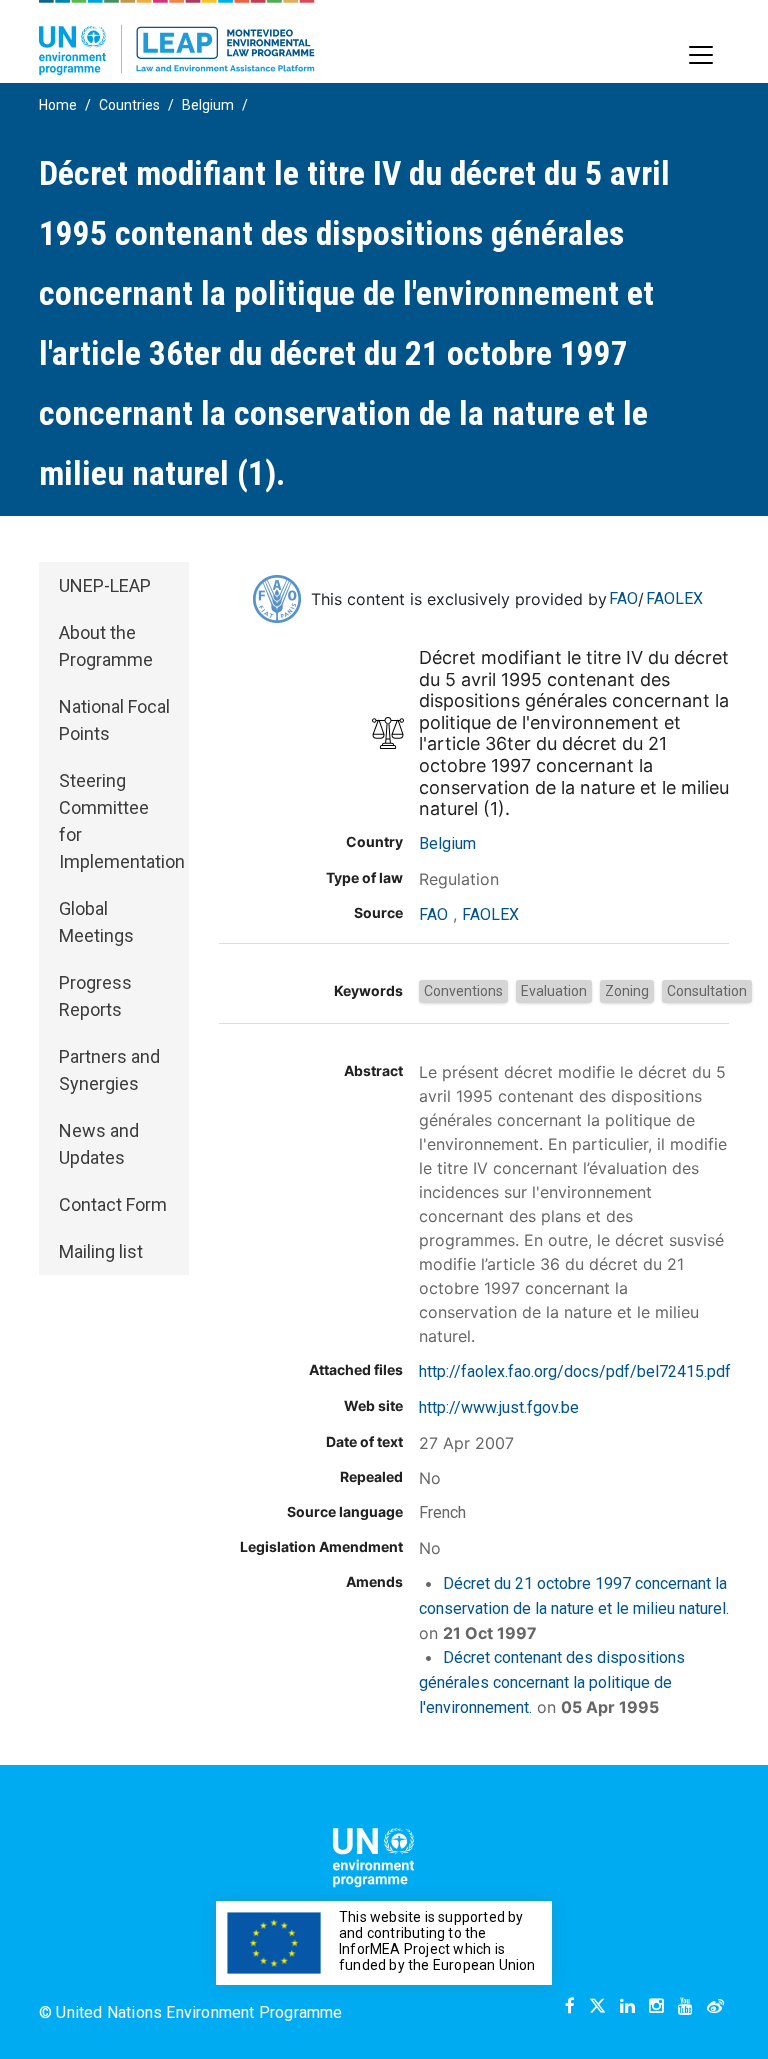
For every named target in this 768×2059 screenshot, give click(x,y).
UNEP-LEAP (105, 585)
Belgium (208, 105)
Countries (129, 105)
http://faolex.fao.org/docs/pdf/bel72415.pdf (575, 1371)
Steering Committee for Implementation (122, 821)
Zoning (627, 991)
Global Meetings (96, 922)
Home (58, 105)
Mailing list (101, 1251)
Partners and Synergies (109, 1070)
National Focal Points (114, 720)
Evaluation (554, 991)
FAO (623, 598)
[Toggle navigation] (701, 55)
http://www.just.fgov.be (499, 1407)
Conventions (463, 991)
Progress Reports (95, 996)
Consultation (707, 991)
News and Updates (99, 1144)
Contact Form (113, 1204)
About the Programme (106, 646)
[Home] (177, 37)
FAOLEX (674, 598)
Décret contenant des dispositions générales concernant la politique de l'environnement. (552, 1682)
